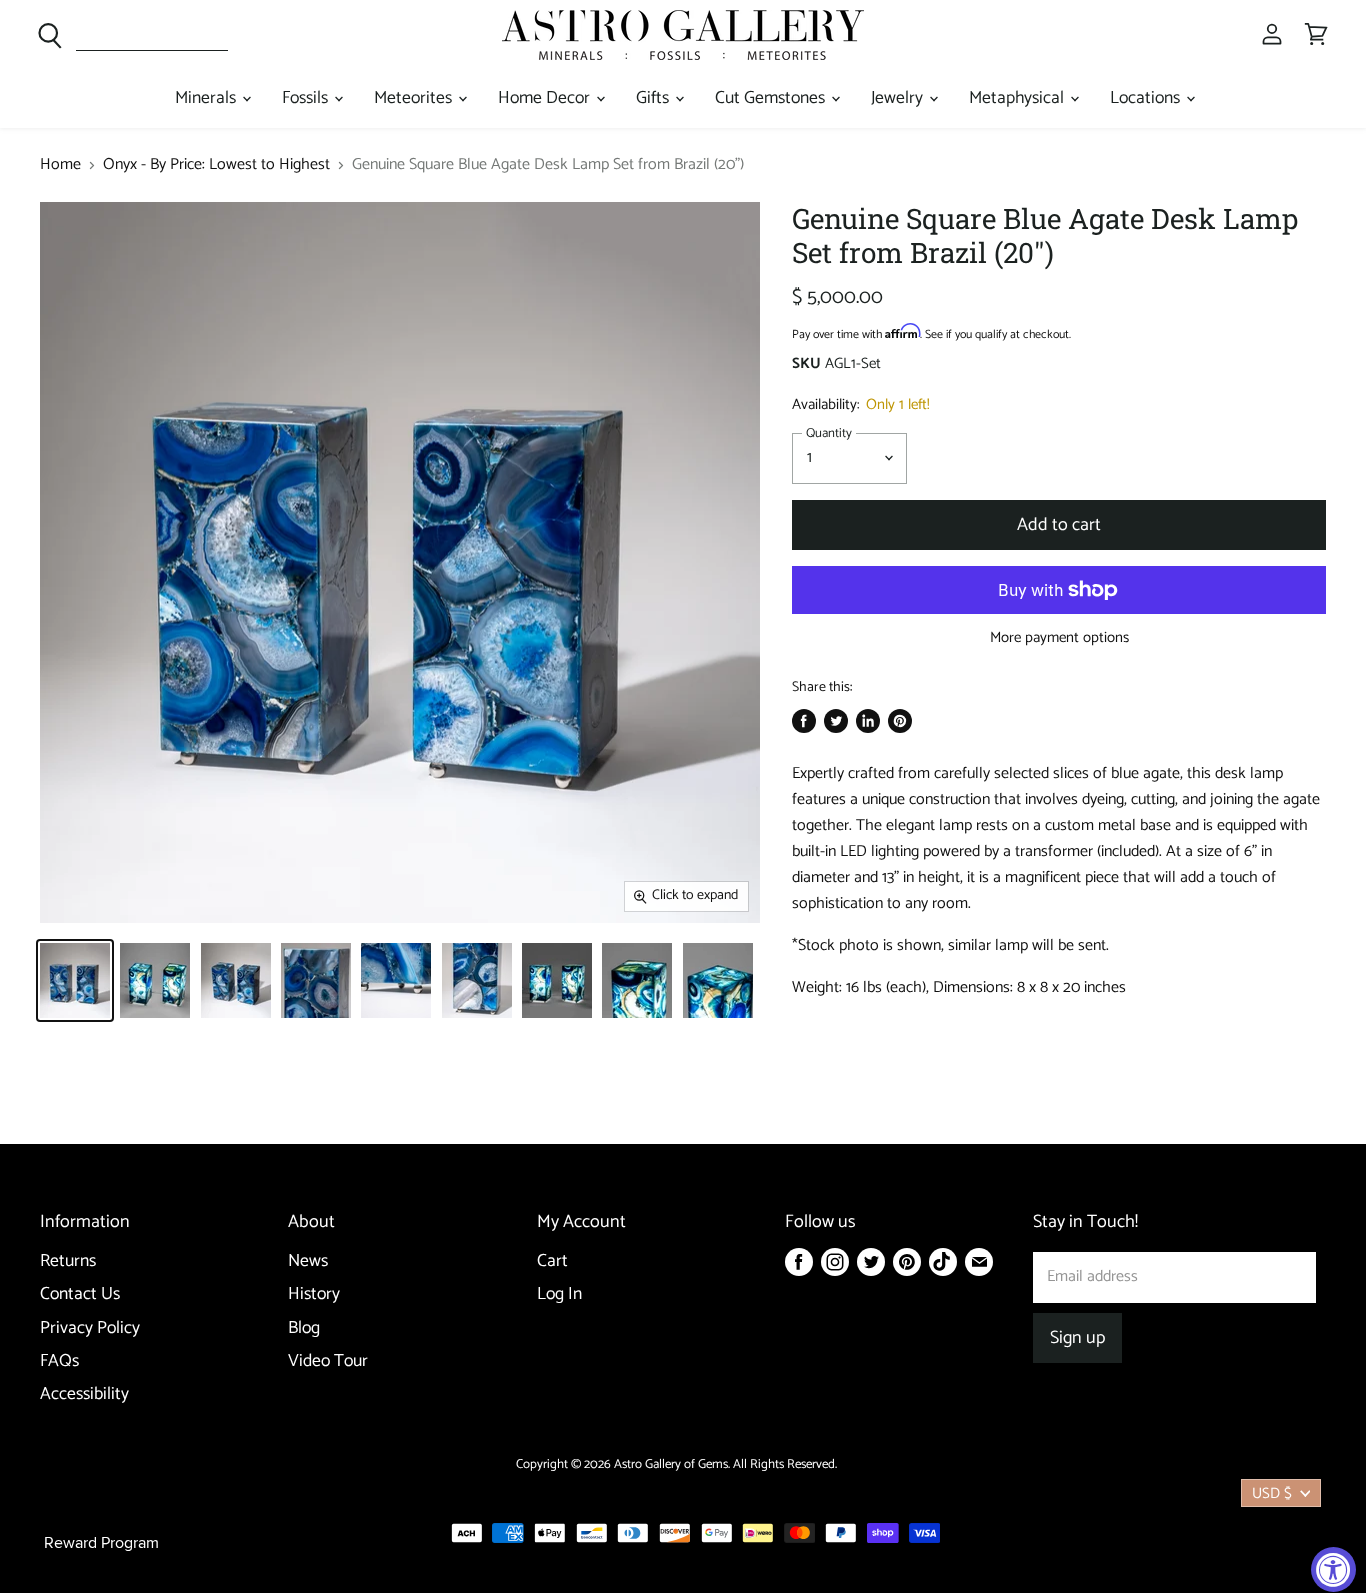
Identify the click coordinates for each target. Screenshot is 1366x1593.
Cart (552, 1261)
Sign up (1077, 1338)
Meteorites (415, 98)
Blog (304, 1328)
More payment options (1059, 637)
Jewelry (899, 98)
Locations (1147, 98)
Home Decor (546, 98)
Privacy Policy (90, 1328)
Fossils (307, 98)
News (308, 1261)
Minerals (207, 98)
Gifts (654, 98)
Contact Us (80, 1294)
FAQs (59, 1361)
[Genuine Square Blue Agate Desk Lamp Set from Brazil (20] (75, 980)
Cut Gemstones (772, 98)
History (314, 1294)
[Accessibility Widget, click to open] (1333, 1569)
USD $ (1272, 1493)
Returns (68, 1261)
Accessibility (84, 1394)
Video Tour (328, 1361)
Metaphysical (1018, 98)
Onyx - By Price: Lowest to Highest (216, 165)
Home (60, 165)
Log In (559, 1294)
